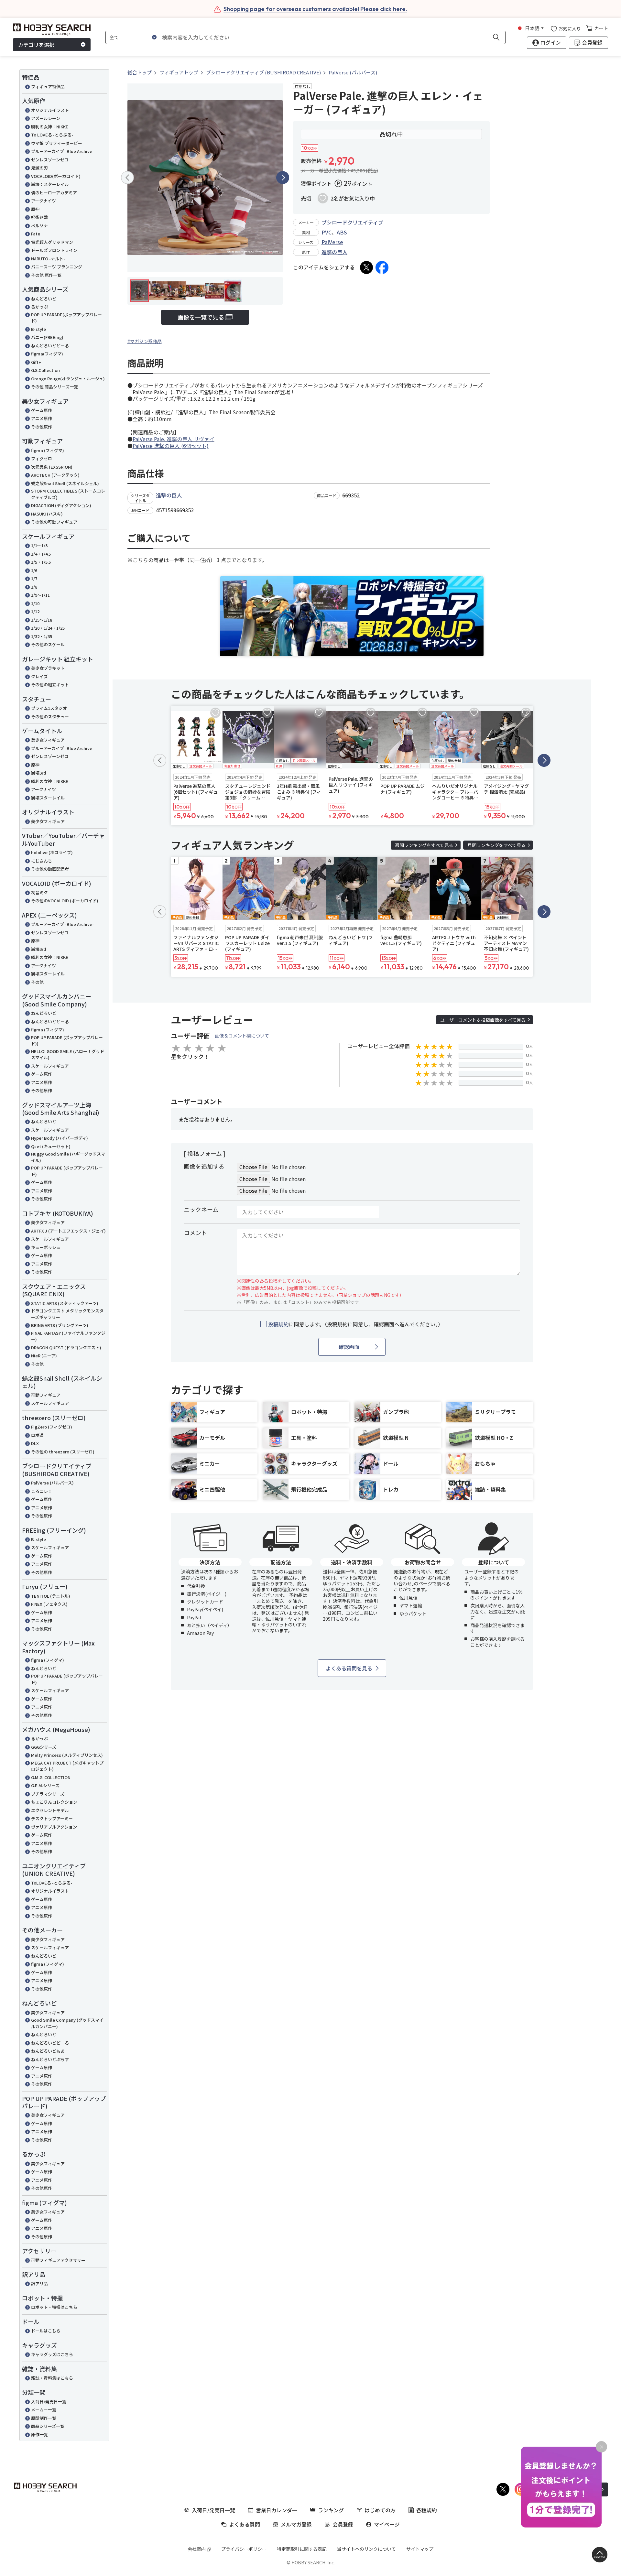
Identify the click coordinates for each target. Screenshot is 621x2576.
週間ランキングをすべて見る (424, 845)
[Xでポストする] (366, 267)
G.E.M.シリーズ (45, 1785)
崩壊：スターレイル (50, 184)
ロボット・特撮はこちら (54, 2307)
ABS (342, 232)
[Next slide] (283, 178)
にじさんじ (42, 861)
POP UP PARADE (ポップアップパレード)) (67, 1041)
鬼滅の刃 (39, 168)
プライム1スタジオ (49, 708)
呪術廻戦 (39, 217)
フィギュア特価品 (48, 87)
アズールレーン (46, 118)
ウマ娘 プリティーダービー (57, 143)
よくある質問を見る (349, 1668)
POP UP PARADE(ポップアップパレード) (66, 318)
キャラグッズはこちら (52, 2354)
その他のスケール (48, 644)
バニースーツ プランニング (57, 267)
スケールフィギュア (50, 1066)
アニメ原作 (42, 418)
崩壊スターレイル (48, 798)
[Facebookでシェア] (382, 267)
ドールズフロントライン (54, 250)
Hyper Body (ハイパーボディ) (60, 1138)
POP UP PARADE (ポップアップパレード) (67, 1171)
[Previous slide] (127, 178)
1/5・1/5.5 (41, 562)
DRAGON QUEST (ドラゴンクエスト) (66, 1348)
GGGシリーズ (44, 1747)
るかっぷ (39, 307)
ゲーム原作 (42, 410)
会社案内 (197, 2549)
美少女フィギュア (48, 740)
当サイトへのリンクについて (366, 2549)
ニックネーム (201, 1209)
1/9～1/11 (40, 595)
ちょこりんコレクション (54, 1802)
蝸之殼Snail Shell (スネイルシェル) (65, 483)
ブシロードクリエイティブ (352, 222)
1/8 (34, 587)
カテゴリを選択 (36, 45)
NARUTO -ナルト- (48, 259)
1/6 (34, 570)
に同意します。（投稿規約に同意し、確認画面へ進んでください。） (356, 1324)
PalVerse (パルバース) (52, 1483)
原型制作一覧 (44, 2418)
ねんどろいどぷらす (50, 2059)
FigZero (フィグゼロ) (52, 1427)
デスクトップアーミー (52, 1818)
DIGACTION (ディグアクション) (61, 505)
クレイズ (39, 676)
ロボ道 (37, 1435)
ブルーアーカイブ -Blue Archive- (62, 151)
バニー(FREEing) (47, 337)
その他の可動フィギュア (54, 522)
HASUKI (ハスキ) (47, 514)
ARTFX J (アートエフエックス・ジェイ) (68, 1231)
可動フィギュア (46, 1395)
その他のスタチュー (50, 717)
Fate (36, 234)
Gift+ (36, 362)
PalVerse (332, 242)
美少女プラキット (48, 668)
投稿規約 (278, 1324)
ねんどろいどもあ (48, 2051)
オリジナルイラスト (50, 110)
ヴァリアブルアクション (54, 1827)
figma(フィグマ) (47, 354)
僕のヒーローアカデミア (54, 193)
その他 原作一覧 (46, 275)
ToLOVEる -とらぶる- (52, 1883)
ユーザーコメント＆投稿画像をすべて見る (483, 1020)
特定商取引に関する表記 (302, 2549)
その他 (37, 982)
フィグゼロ (42, 458)
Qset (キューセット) (51, 1146)
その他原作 (42, 427)
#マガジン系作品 (145, 341)
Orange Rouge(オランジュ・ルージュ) (68, 379)
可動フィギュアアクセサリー (58, 2260)
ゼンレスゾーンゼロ (50, 160)
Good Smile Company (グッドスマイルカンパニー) (67, 2023)
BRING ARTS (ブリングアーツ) (60, 1325)
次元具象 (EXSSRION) (52, 467)
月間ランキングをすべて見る (496, 845)
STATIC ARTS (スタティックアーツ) (65, 1303)
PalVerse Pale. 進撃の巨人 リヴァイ (174, 439)
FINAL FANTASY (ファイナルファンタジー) (68, 1336)
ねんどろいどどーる (50, 346)
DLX (35, 1443)
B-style (38, 329)
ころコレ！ (42, 1491)
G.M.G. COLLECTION (51, 1777)
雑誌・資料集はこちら (52, 2378)
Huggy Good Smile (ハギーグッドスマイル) (68, 1157)
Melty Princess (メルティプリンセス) (67, 1755)
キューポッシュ (46, 1247)
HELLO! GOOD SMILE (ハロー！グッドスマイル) (68, 1054)
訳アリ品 (39, 2283)
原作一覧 (39, 2435)
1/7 (34, 578)
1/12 (35, 611)
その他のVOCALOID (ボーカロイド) (65, 901)
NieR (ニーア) (44, 1356)
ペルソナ (39, 226)
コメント (195, 1233)
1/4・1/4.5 (41, 554)
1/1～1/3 (39, 545)
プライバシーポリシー (244, 2549)
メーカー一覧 (44, 2410)
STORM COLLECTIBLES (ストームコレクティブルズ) (68, 494)
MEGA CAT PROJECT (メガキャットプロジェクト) (67, 1766)
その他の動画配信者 (50, 869)
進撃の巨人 (334, 252)
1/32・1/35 (42, 636)
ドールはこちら (46, 2331)
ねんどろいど (44, 299)
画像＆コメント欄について (242, 1036)
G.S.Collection (45, 370)
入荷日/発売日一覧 (49, 2402)
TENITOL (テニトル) (51, 1596)
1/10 (35, 603)
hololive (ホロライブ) (52, 852)
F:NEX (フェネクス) (49, 1604)
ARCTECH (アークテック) (55, 475)
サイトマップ (420, 2549)
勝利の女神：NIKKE (50, 127)
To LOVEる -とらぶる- (52, 135)
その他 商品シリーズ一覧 (54, 387)
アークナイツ (44, 201)
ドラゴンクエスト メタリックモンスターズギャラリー (67, 1314)
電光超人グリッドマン (52, 242)
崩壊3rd (39, 773)
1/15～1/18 (42, 620)
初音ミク (39, 892)
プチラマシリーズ (48, 1794)
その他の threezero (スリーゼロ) (63, 1452)
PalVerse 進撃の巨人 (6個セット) (171, 446)
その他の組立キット (50, 685)
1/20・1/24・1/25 (48, 628)
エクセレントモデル (50, 1810)
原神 (35, 209)
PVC (327, 232)
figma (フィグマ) (48, 450)
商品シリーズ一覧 (48, 2426)
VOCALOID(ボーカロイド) (56, 176)
